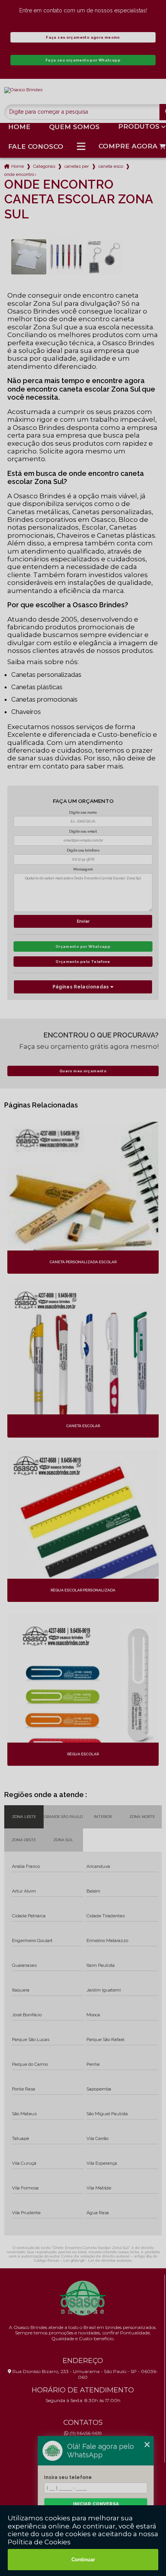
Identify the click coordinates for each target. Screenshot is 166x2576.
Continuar (83, 2560)
